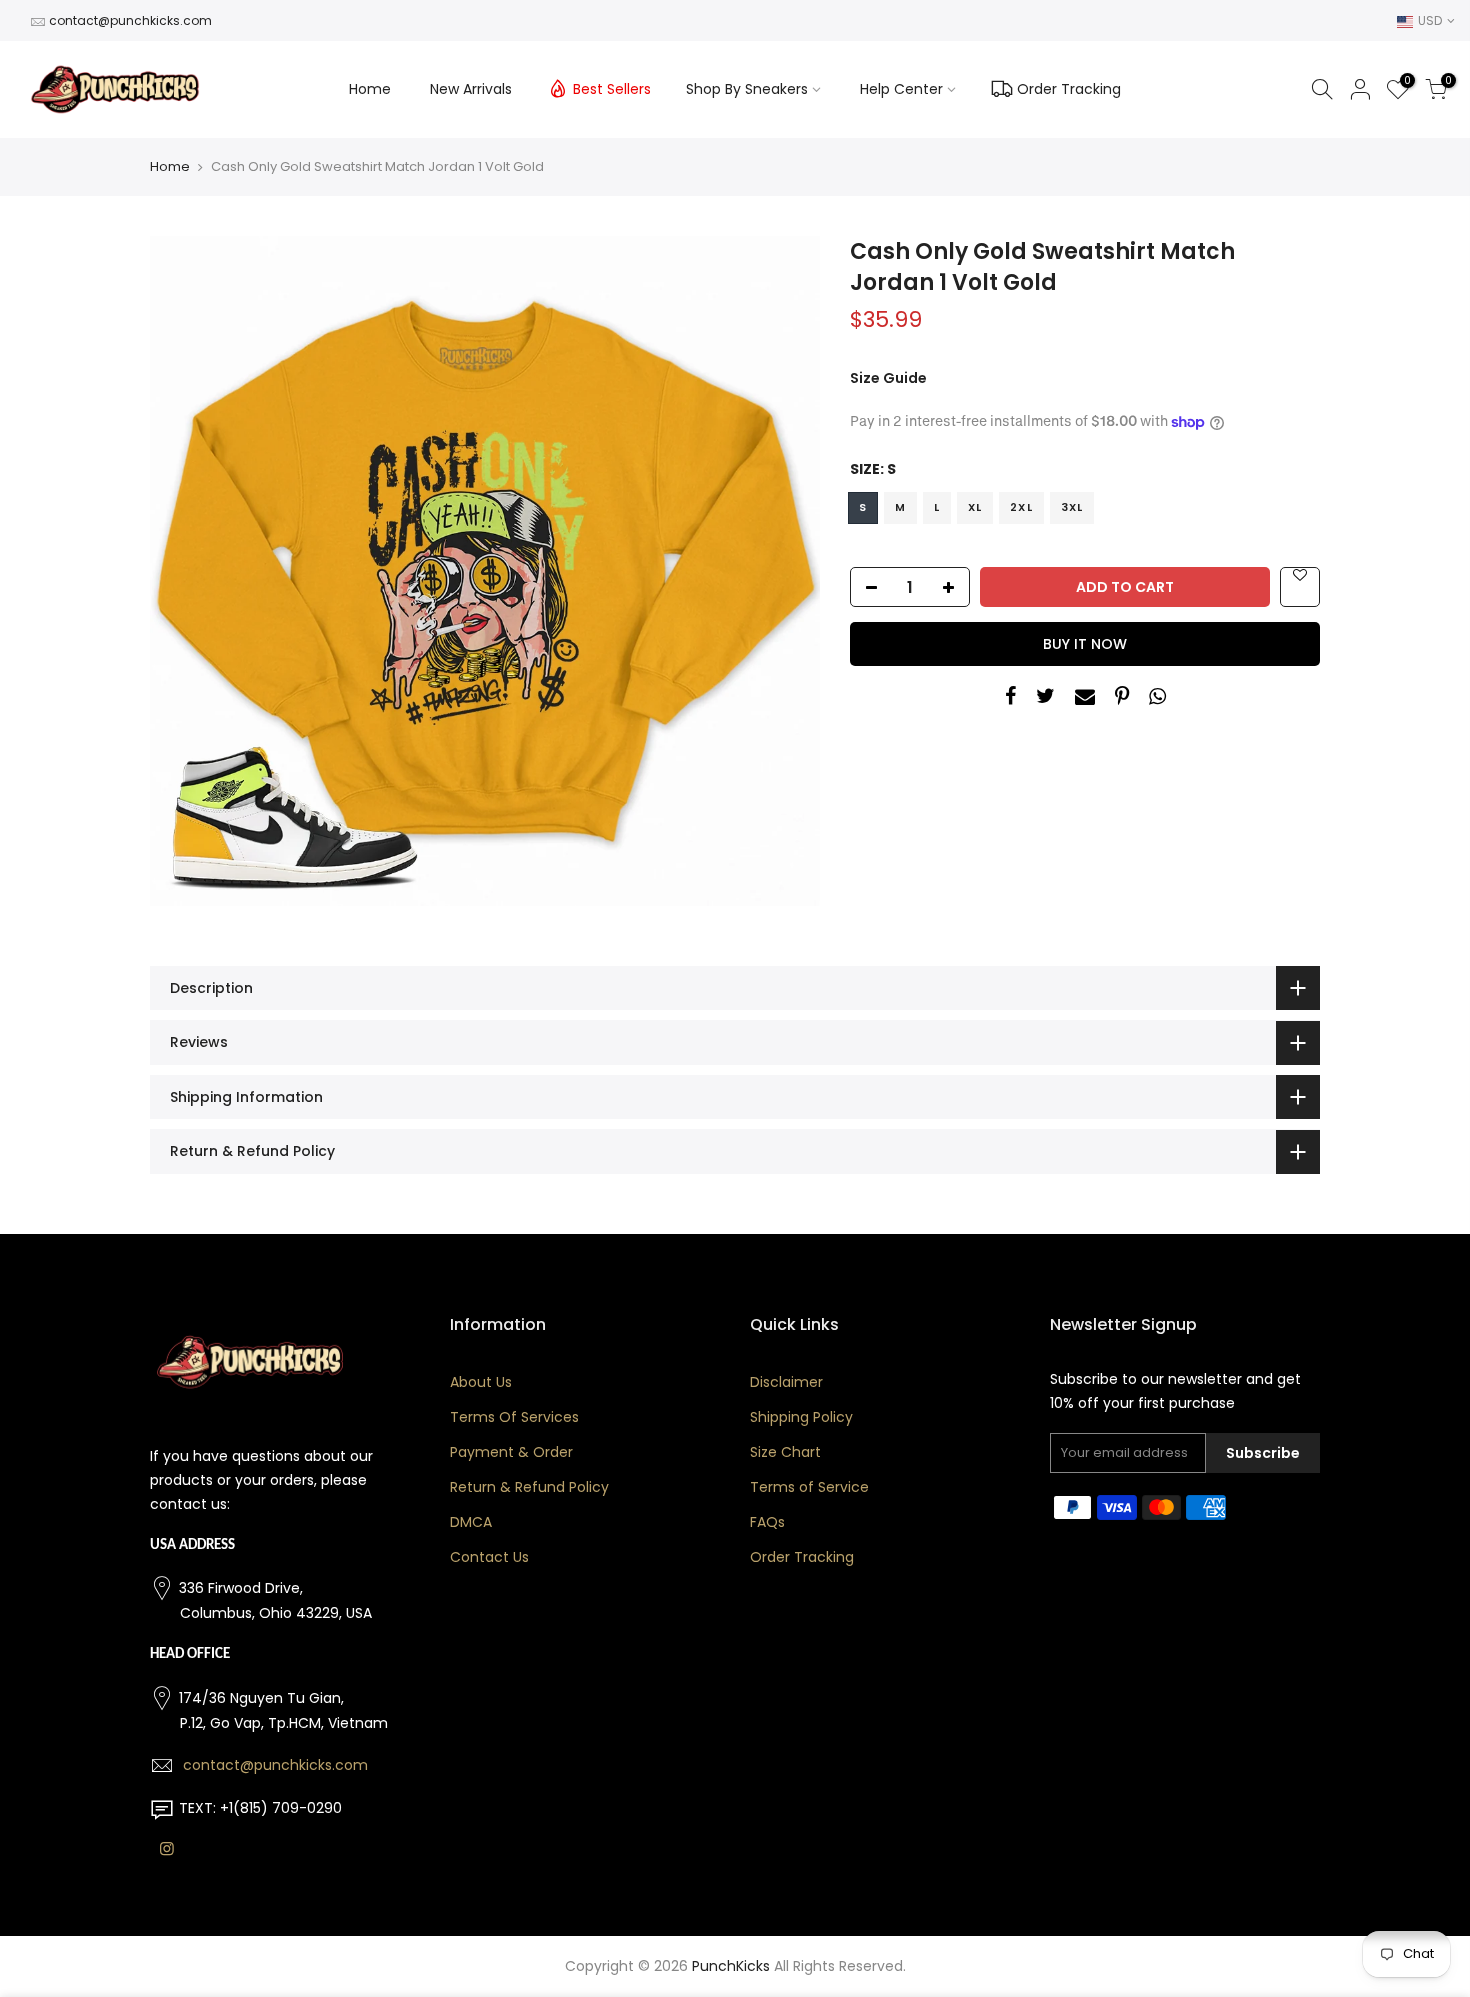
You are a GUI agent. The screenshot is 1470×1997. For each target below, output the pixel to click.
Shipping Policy (801, 1417)
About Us (481, 1382)
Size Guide (888, 378)
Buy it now (1085, 644)
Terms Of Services (514, 1417)
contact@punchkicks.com (130, 20)
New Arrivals (471, 89)
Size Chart (785, 1452)
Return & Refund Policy (529, 1487)
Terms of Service (809, 1487)
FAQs (767, 1522)
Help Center (901, 89)
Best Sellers (612, 89)
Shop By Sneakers (747, 89)
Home (370, 89)
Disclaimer (786, 1382)
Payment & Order (511, 1452)
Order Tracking (1069, 89)
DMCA (471, 1522)
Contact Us (489, 1557)
